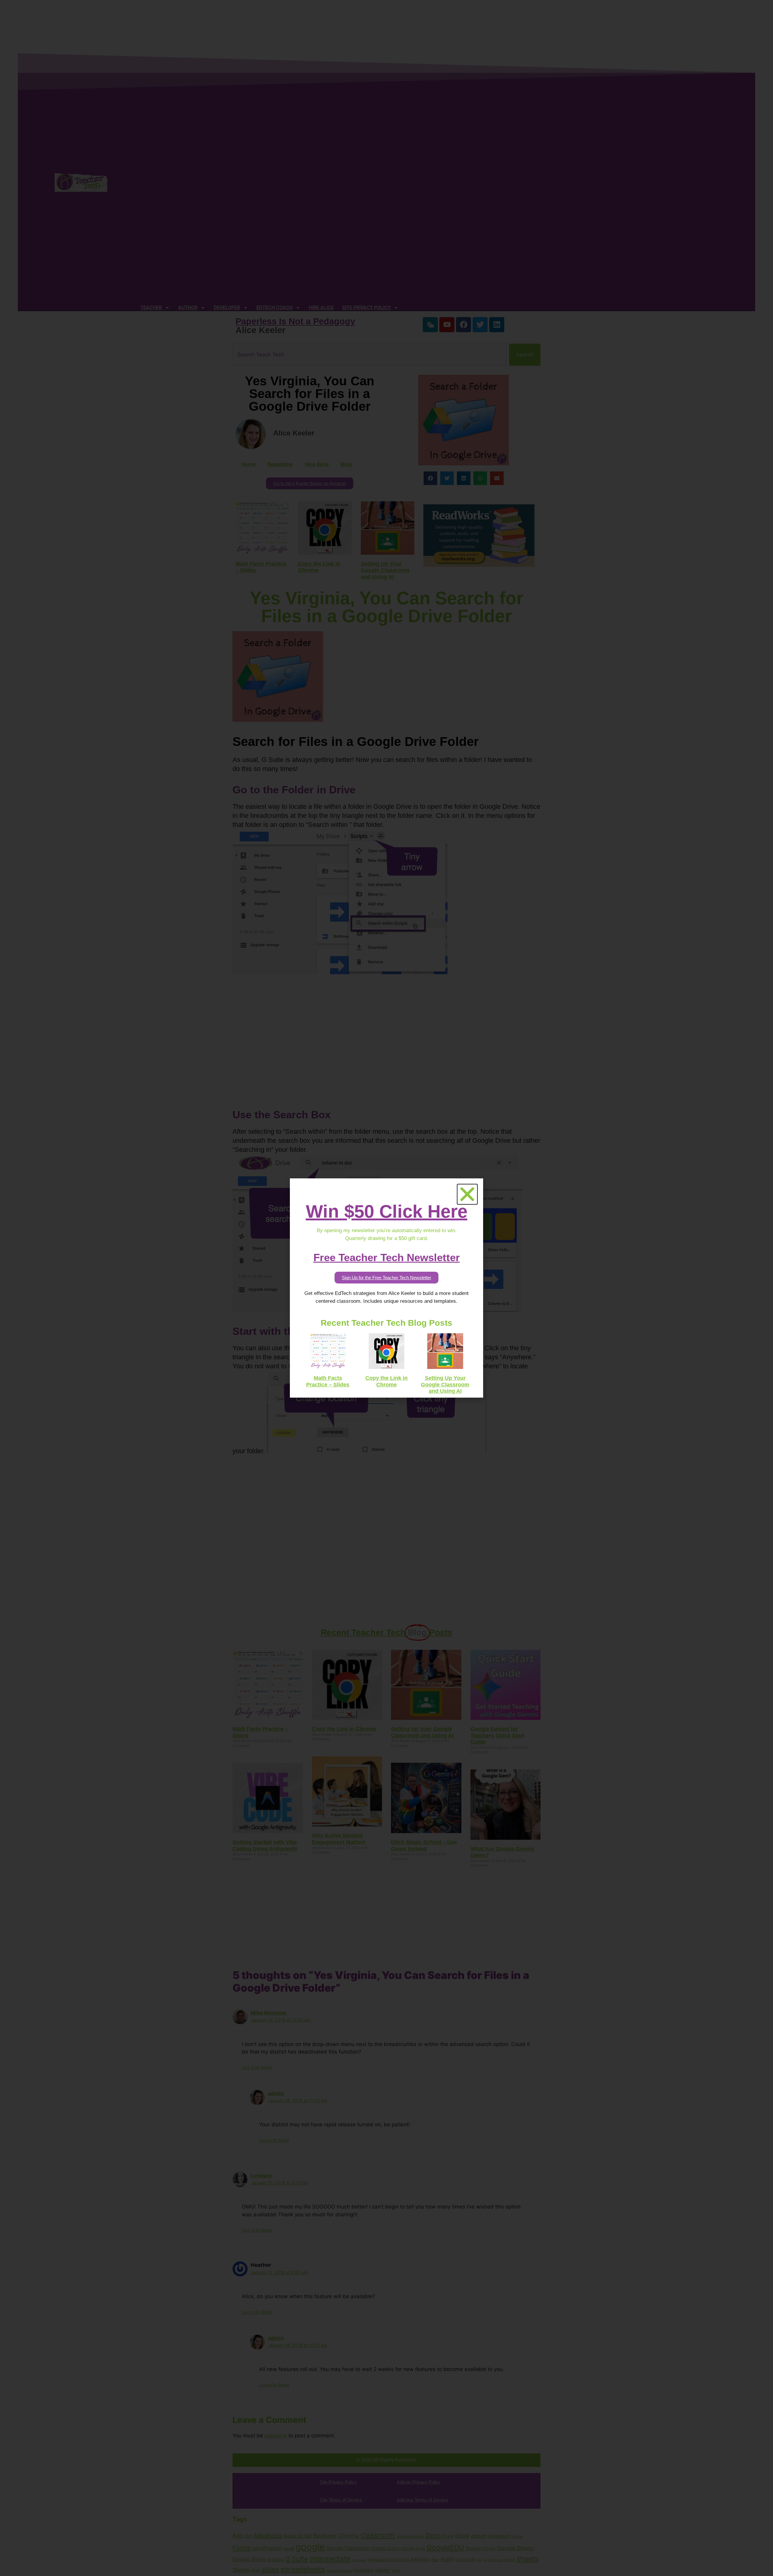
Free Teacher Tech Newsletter (387, 1257)
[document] (386, 1288)
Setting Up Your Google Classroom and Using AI (445, 1384)
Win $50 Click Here (387, 1211)
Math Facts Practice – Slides (328, 1381)
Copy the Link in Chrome (386, 1381)
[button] (467, 1194)
